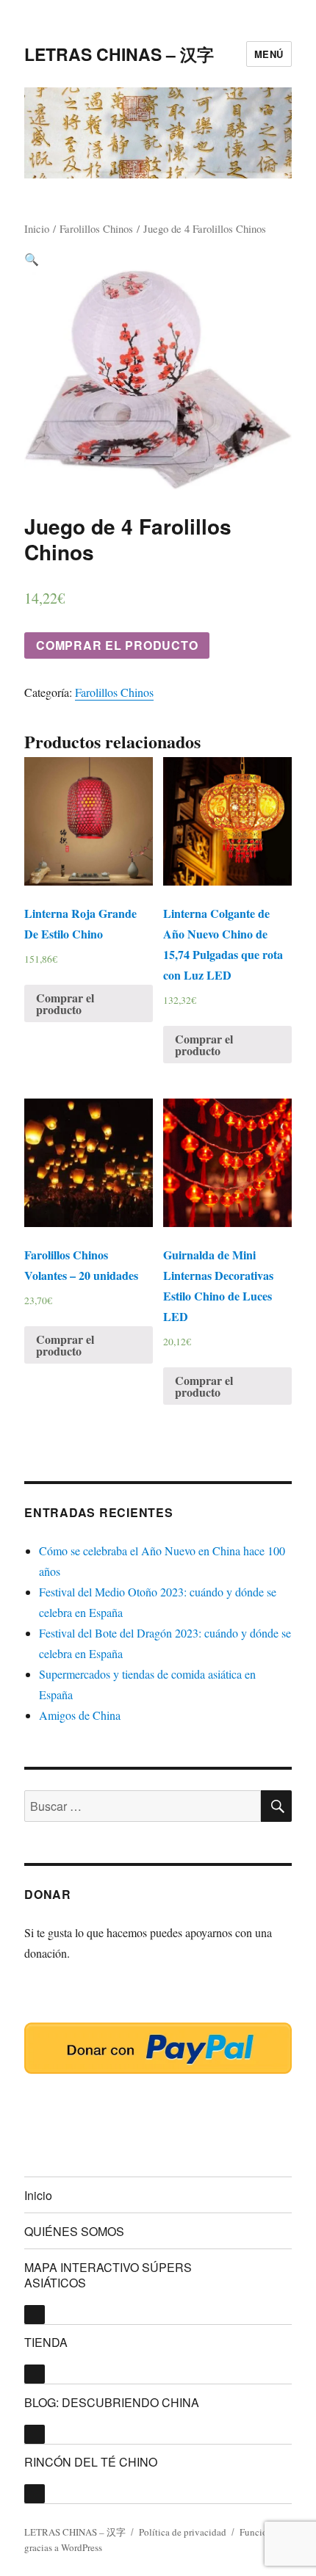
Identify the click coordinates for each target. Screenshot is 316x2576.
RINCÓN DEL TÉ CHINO (91, 2462)
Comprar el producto (117, 645)
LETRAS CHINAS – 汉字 (119, 54)
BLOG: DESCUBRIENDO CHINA (112, 2402)
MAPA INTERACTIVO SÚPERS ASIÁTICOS (108, 2275)
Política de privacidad (183, 2532)
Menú (269, 54)
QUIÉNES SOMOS (74, 2231)
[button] (32, 259)
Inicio (37, 228)
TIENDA (46, 2342)
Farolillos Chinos (96, 228)
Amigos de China (80, 1715)
